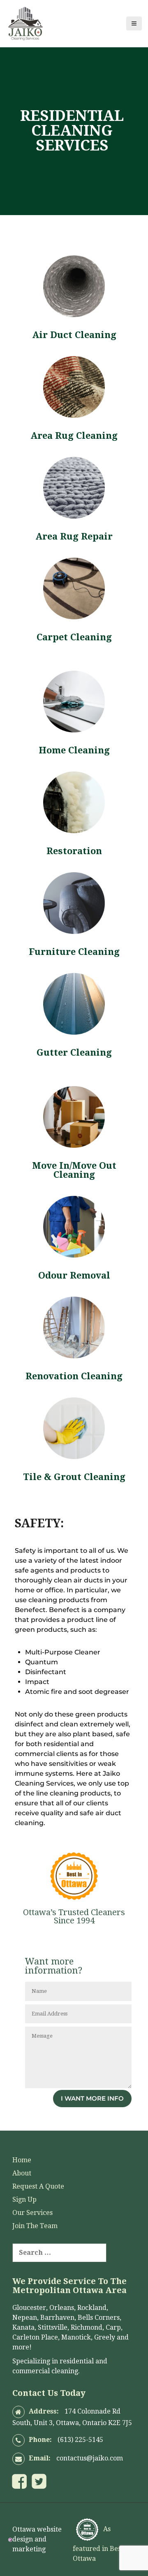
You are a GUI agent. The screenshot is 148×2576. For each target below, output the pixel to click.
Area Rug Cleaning (74, 436)
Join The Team (35, 2226)
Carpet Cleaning (74, 637)
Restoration (74, 851)
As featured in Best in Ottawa (102, 2544)
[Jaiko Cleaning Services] (25, 23)
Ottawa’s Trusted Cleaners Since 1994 (74, 1916)
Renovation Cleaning (74, 1376)
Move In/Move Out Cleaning (74, 1170)
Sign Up (24, 2200)
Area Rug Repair (74, 536)
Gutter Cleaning (74, 1053)
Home (22, 2160)
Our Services (32, 2213)
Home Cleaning (74, 750)
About (22, 2173)
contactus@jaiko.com (90, 2458)
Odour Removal (74, 1275)
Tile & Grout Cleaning (74, 1477)
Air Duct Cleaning (74, 335)
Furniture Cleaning (74, 952)
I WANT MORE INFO (92, 2098)
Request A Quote (38, 2186)
